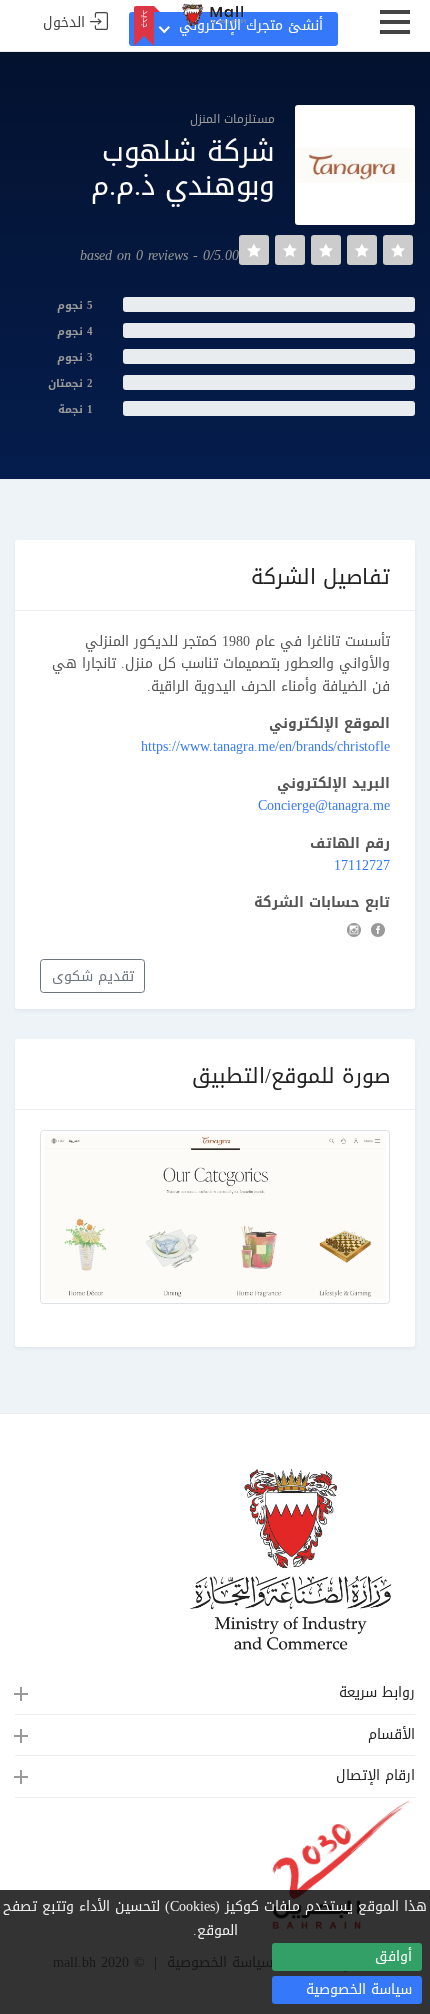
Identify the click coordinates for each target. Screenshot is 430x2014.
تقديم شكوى (93, 976)
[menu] (395, 29)
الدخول (64, 23)
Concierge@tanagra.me (324, 805)
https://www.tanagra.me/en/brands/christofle (265, 746)
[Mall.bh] (215, 15)
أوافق (393, 1956)
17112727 (362, 865)
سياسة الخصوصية (359, 1989)
